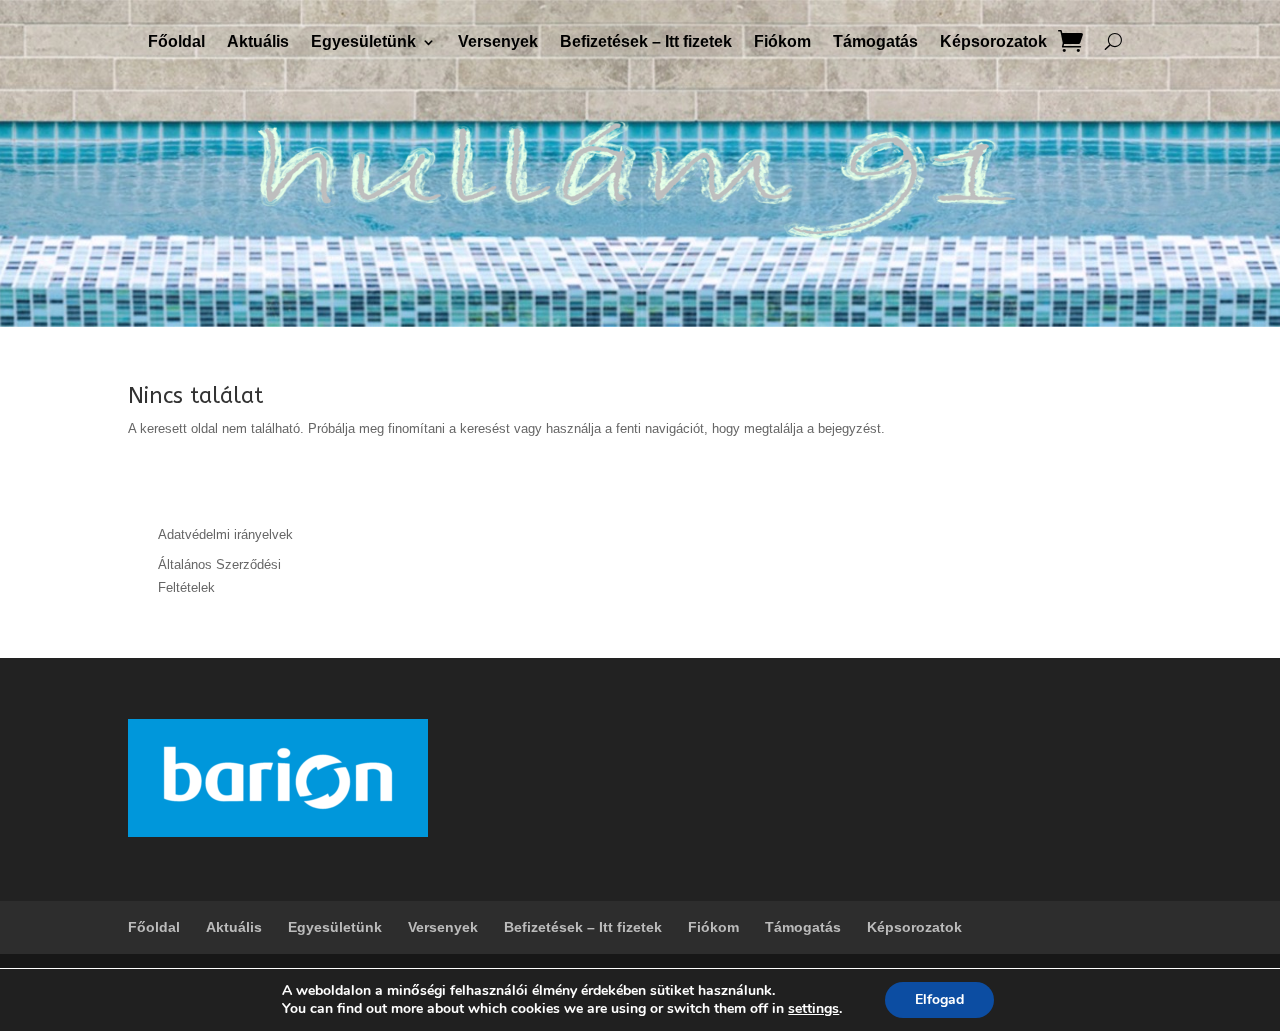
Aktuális (258, 42)
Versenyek (498, 42)
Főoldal (176, 42)
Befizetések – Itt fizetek (646, 42)
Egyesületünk (363, 42)
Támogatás (875, 42)
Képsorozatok (993, 42)
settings (813, 1009)
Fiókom (782, 42)
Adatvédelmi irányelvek (225, 534)
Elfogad (939, 999)
